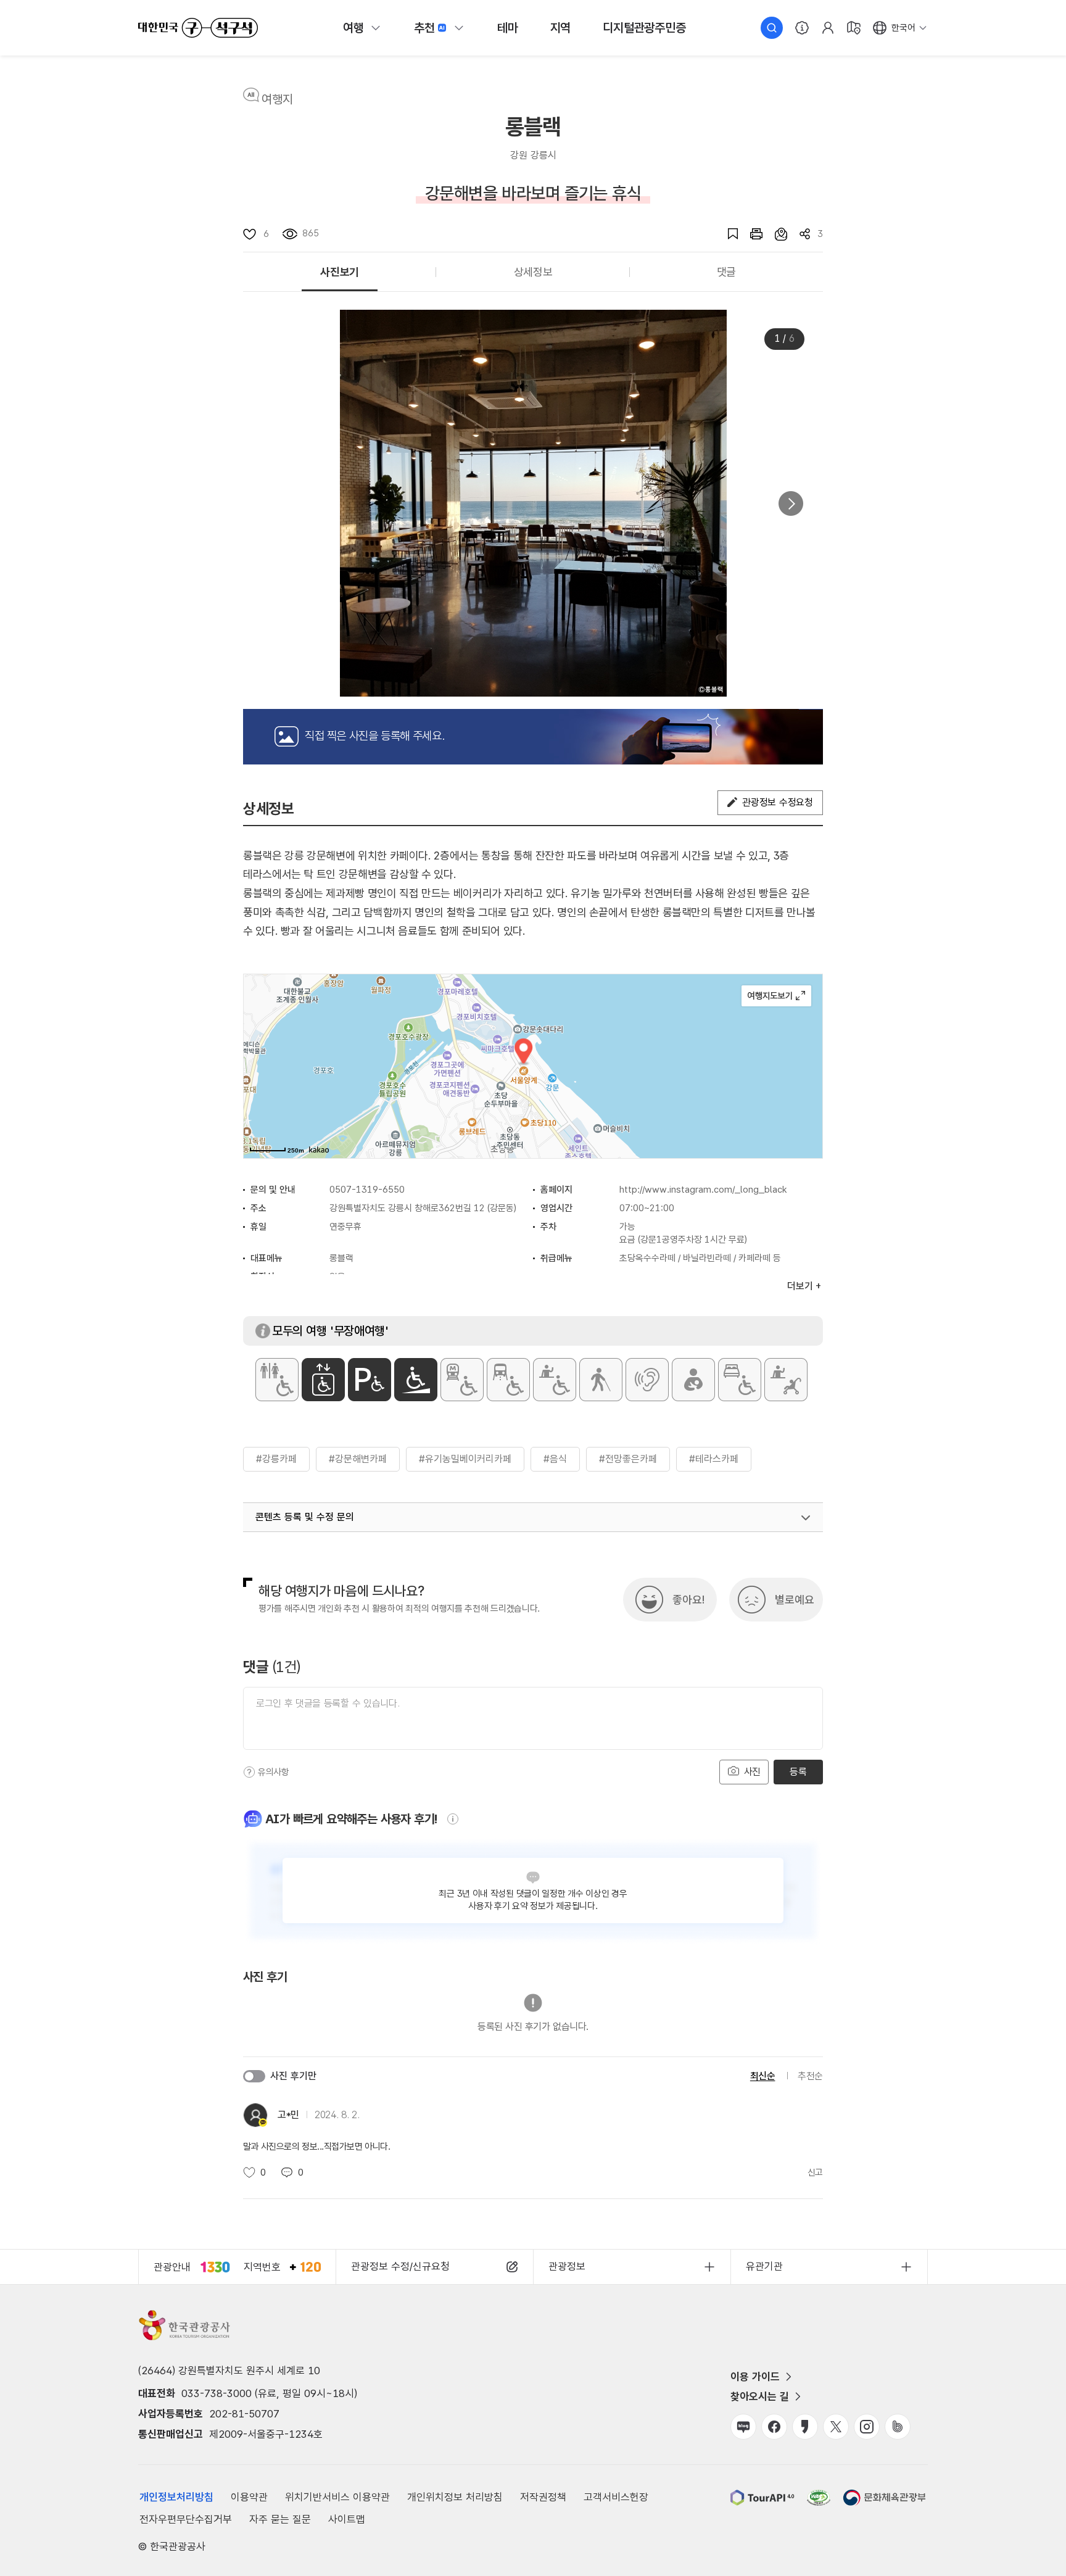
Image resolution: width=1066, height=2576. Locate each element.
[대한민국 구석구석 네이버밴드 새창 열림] (898, 2427)
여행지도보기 (776, 996)
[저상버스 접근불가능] (508, 1380)
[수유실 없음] (693, 1380)
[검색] (772, 28)
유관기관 (764, 2266)
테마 (508, 28)
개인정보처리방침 (176, 2497)
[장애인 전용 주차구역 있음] (370, 1380)
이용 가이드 (755, 2377)
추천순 (810, 2076)
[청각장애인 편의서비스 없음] (647, 1380)
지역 (561, 28)
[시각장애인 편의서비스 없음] (601, 1380)
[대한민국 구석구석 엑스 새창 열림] (836, 2427)
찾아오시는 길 (760, 2396)
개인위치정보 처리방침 (455, 2497)
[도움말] (249, 1772)
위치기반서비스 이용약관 (337, 2497)
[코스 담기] (775, 234)
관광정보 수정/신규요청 (400, 2266)
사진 (751, 1772)
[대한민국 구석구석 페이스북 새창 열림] (774, 2427)
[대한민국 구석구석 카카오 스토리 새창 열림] (805, 2427)
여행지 (277, 99)
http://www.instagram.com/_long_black (703, 1190)
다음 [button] (791, 503)
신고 (815, 2172)
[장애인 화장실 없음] (277, 1380)
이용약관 (249, 2497)
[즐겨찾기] (727, 234)
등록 (798, 1772)
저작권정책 (543, 2497)
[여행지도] (854, 28)
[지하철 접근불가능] (462, 1380)
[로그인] (828, 28)
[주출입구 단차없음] (416, 1380)
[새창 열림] (750, 234)
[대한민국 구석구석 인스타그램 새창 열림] (867, 2427)
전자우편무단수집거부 (186, 2519)
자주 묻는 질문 (280, 2519)
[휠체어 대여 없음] (555, 1380)
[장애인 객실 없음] (740, 1380)
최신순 (763, 2076)
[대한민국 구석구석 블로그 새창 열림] (743, 2427)
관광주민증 (644, 28)
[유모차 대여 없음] (786, 1380)
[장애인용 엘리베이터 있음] (323, 1380)
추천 (424, 28)
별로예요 (795, 1600)
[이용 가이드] (802, 28)
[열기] (806, 1518)
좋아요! (688, 1600)
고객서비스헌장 (616, 2497)
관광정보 (567, 2266)
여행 (353, 28)
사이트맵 (347, 2519)
